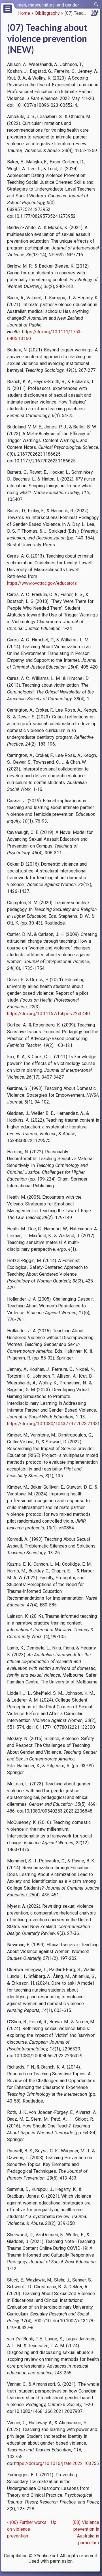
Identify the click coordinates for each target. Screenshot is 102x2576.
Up (54, 2522)
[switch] (96, 5)
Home (24, 13)
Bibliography (47, 13)
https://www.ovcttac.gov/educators (42, 583)
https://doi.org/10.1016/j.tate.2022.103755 (57, 2463)
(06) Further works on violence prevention (27, 2529)
